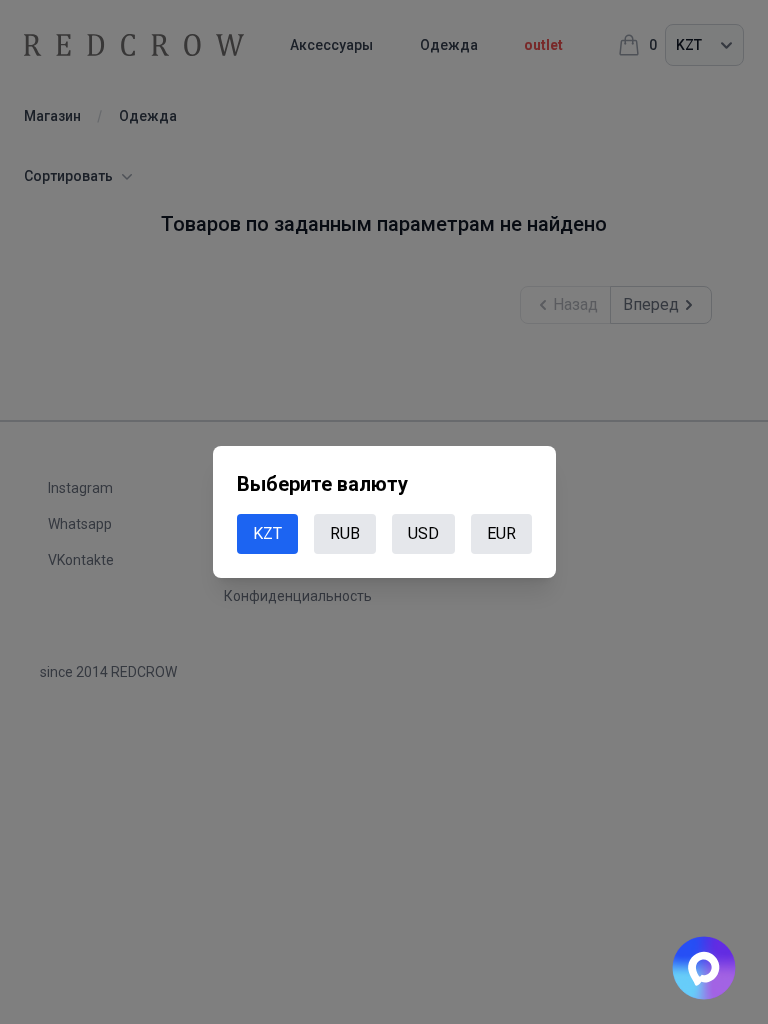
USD (423, 533)
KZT (267, 533)
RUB (345, 533)
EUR (501, 533)
